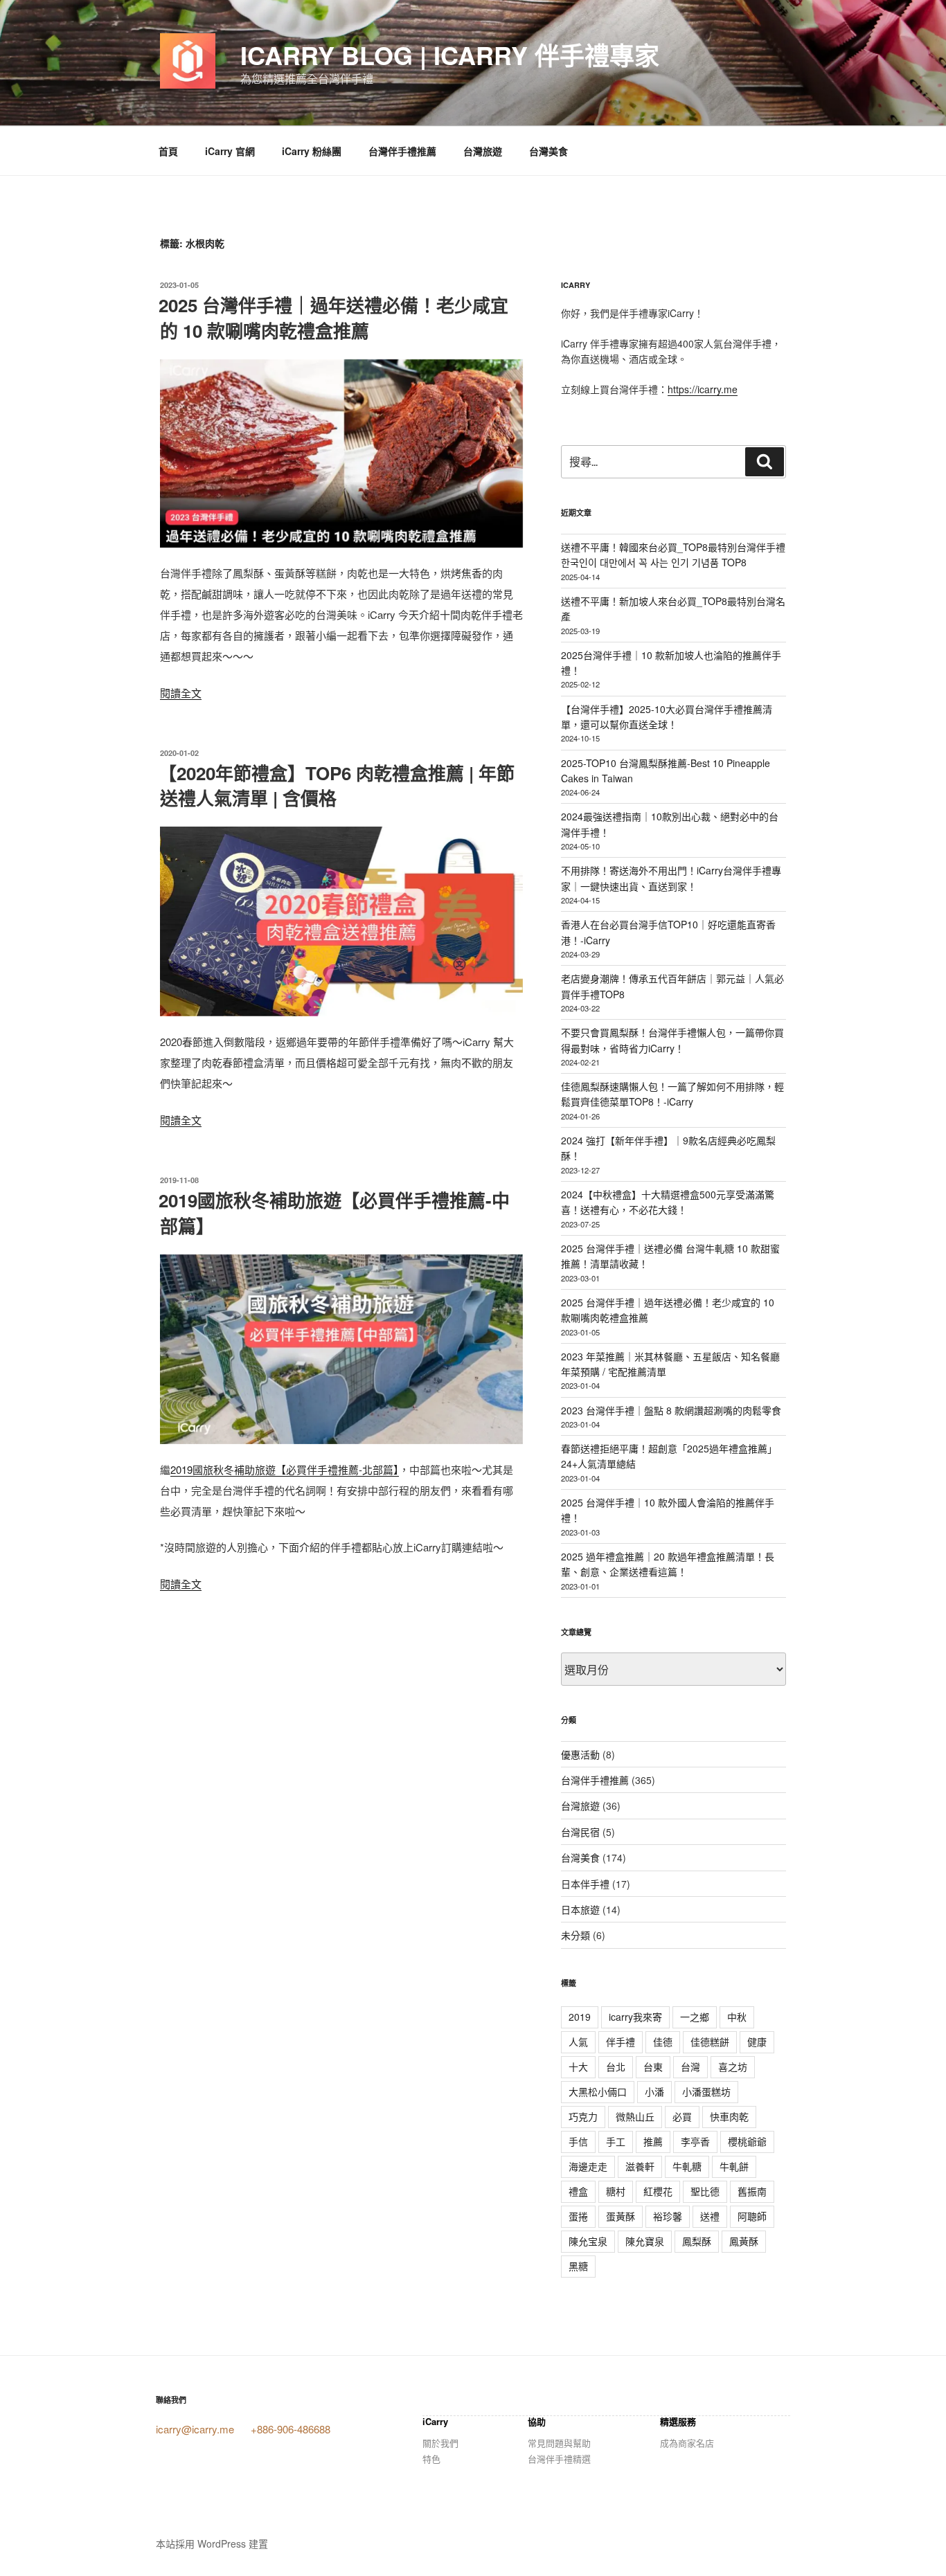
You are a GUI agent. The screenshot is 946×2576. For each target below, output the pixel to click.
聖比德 (705, 2191)
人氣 (578, 2042)
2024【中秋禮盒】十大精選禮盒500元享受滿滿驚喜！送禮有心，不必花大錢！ (668, 1202)
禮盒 (578, 2191)
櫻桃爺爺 (747, 2141)
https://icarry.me (703, 389)
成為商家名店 (687, 2443)
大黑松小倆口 (598, 2091)
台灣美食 (548, 151)
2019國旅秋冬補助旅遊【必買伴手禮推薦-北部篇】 (285, 1469)
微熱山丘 (635, 2116)
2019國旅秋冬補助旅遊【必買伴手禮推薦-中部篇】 (334, 1213)
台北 (616, 2066)
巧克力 (583, 2116)
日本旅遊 (580, 1909)
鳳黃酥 (744, 2241)
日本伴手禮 (585, 1884)
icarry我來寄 (635, 2017)
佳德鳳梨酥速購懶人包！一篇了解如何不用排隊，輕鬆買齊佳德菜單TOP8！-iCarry (672, 1094)
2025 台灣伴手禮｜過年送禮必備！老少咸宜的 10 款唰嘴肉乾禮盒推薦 (333, 317)
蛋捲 (578, 2216)
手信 (578, 2141)
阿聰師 (752, 2216)
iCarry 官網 (230, 151)
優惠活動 (580, 1754)
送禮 (710, 2216)
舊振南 (752, 2191)
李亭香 (695, 2141)
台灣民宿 (580, 1832)
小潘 (654, 2091)
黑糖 (578, 2266)
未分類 (575, 1935)
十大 (578, 2066)
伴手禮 (621, 2042)
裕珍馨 (668, 2216)
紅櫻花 (658, 2191)
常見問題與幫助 (559, 2443)
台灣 (690, 2066)
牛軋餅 (734, 2166)
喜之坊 (733, 2066)
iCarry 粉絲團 (312, 151)
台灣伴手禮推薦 (402, 151)
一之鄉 (695, 2017)
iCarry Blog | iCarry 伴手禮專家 (450, 55)
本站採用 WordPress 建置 (212, 2543)
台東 (653, 2066)
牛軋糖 (687, 2166)
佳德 (663, 2042)
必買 (682, 2116)
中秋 (737, 2017)
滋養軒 (640, 2166)
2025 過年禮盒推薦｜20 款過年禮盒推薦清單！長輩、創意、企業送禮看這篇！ (668, 1564)
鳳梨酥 (697, 2241)
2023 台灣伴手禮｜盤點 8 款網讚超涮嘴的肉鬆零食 (671, 1410)
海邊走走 (588, 2166)
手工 (616, 2141)
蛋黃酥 (621, 2216)
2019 (580, 2017)
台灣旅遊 (483, 151)
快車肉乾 (729, 2116)
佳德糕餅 (710, 2042)
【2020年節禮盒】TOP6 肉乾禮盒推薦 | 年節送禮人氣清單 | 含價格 (337, 785)
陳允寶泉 (645, 2241)
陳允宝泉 (588, 2241)
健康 (757, 2042)
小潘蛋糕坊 (706, 2091)
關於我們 (440, 2443)
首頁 (168, 151)
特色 (431, 2459)
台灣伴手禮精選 (559, 2459)
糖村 (616, 2191)
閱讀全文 (181, 693)
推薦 (653, 2141)
